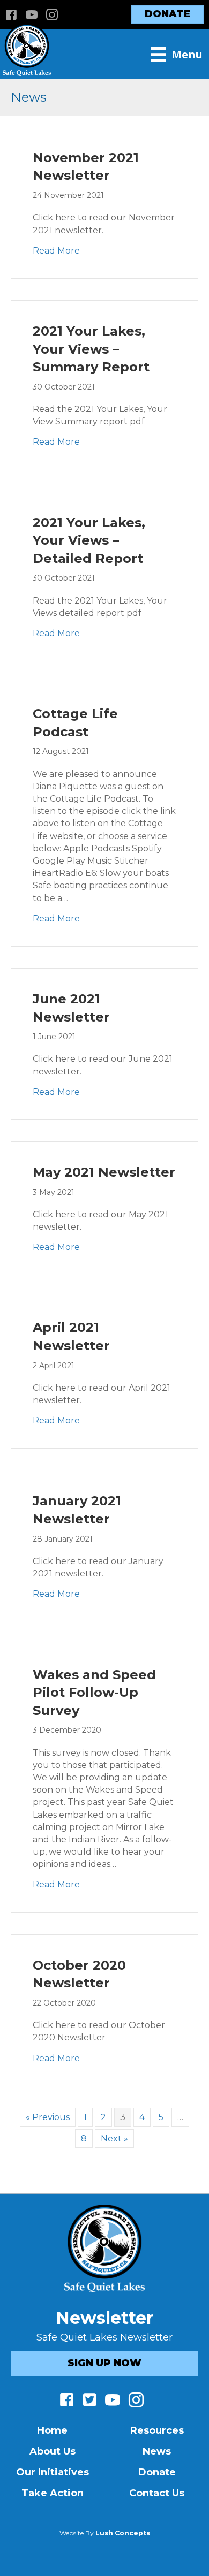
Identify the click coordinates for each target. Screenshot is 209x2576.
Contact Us (157, 2493)
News (157, 2451)
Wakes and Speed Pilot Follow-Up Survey (94, 1693)
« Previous (48, 2117)
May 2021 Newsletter (104, 1172)
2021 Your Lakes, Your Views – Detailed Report (89, 540)
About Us (53, 2451)
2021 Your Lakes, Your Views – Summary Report (91, 349)
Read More (56, 250)
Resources (157, 2430)
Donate (157, 2472)
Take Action (53, 2493)
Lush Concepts (123, 2533)
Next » (114, 2139)
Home (52, 2430)
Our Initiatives (53, 2472)
